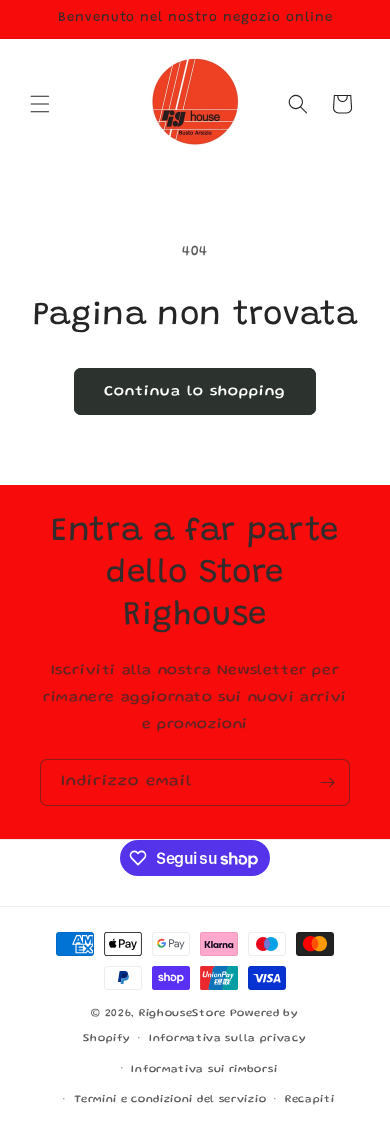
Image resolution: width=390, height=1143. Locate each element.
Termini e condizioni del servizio (170, 1100)
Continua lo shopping (195, 392)
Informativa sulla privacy (228, 1039)
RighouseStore (182, 1014)
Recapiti (310, 1100)
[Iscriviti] (327, 782)
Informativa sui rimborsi (204, 1070)
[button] (40, 104)
